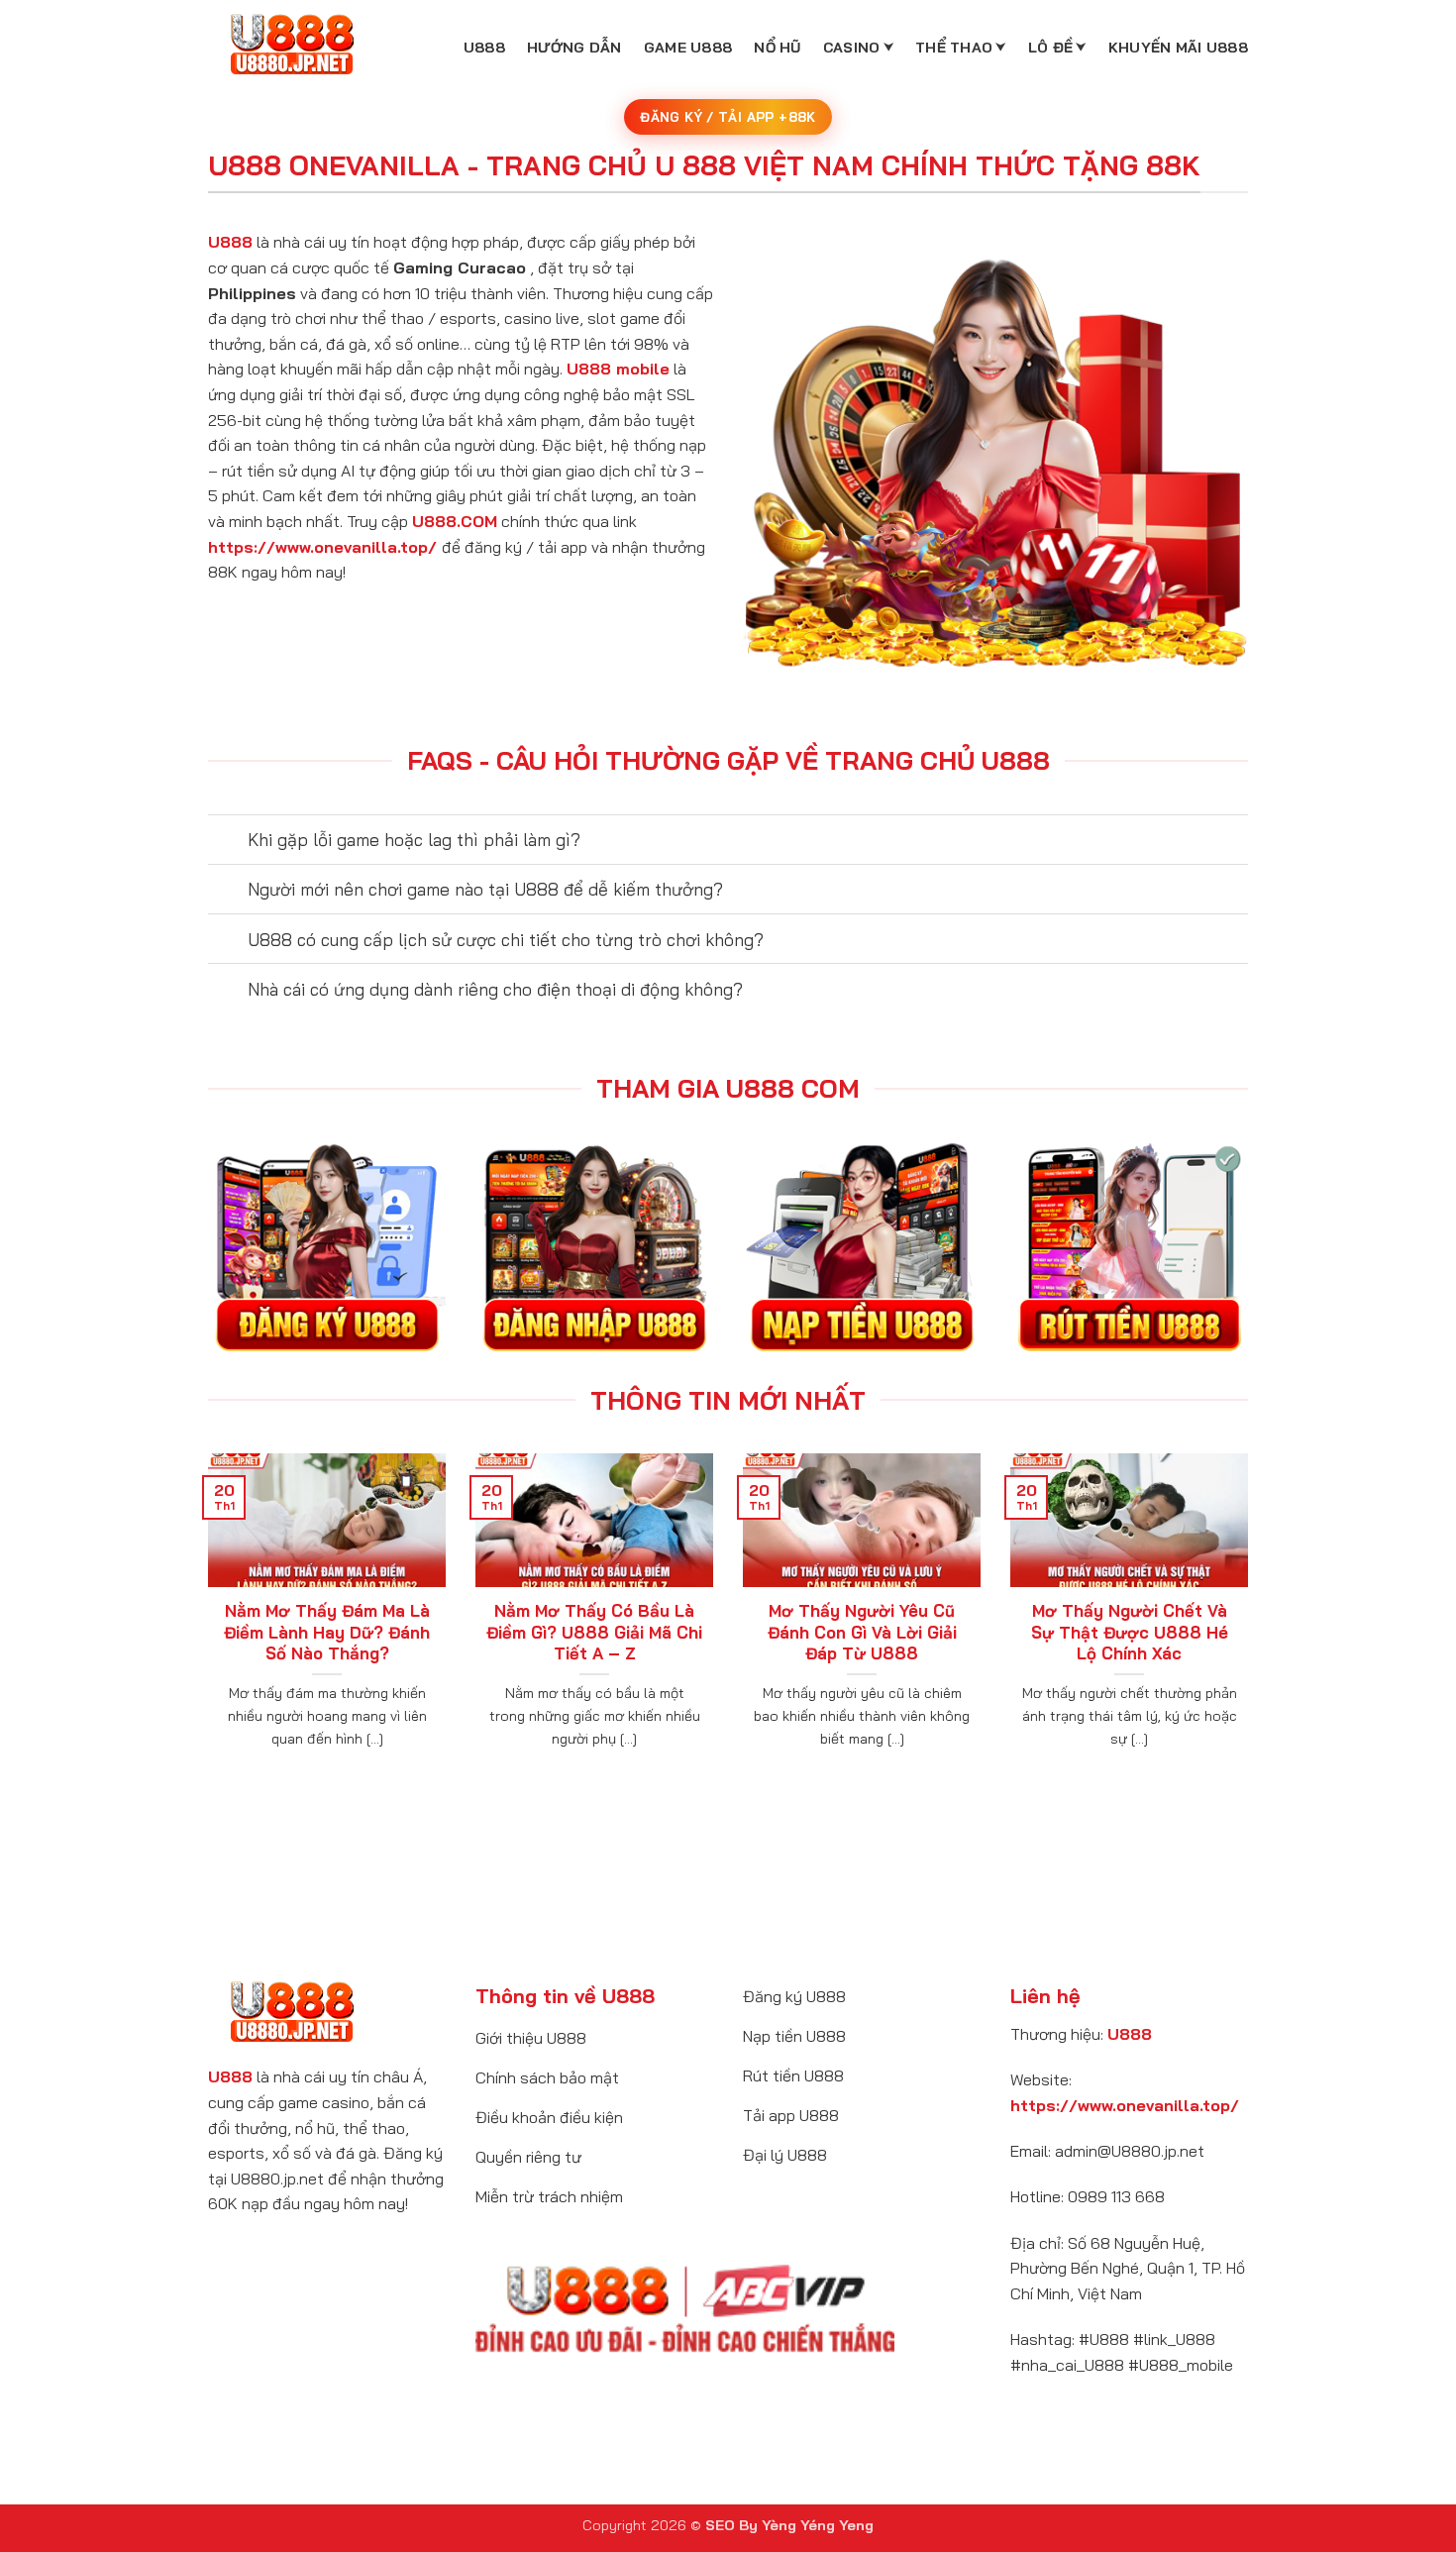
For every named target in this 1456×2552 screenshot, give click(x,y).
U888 (484, 48)
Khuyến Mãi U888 (1178, 48)
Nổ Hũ (777, 48)
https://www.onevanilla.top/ (322, 547)
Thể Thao (954, 48)
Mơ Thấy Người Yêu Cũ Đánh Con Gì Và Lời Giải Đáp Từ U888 (862, 1632)
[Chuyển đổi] (227, 842)
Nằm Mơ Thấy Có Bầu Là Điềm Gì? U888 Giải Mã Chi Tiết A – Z (594, 1632)
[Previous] (204, 1626)
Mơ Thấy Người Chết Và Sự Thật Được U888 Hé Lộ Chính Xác (1130, 1632)
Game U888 (688, 48)
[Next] (1252, 1626)
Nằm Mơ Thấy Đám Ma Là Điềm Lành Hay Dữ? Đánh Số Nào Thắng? (327, 1632)
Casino (852, 48)
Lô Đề (1050, 48)
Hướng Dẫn (574, 48)
